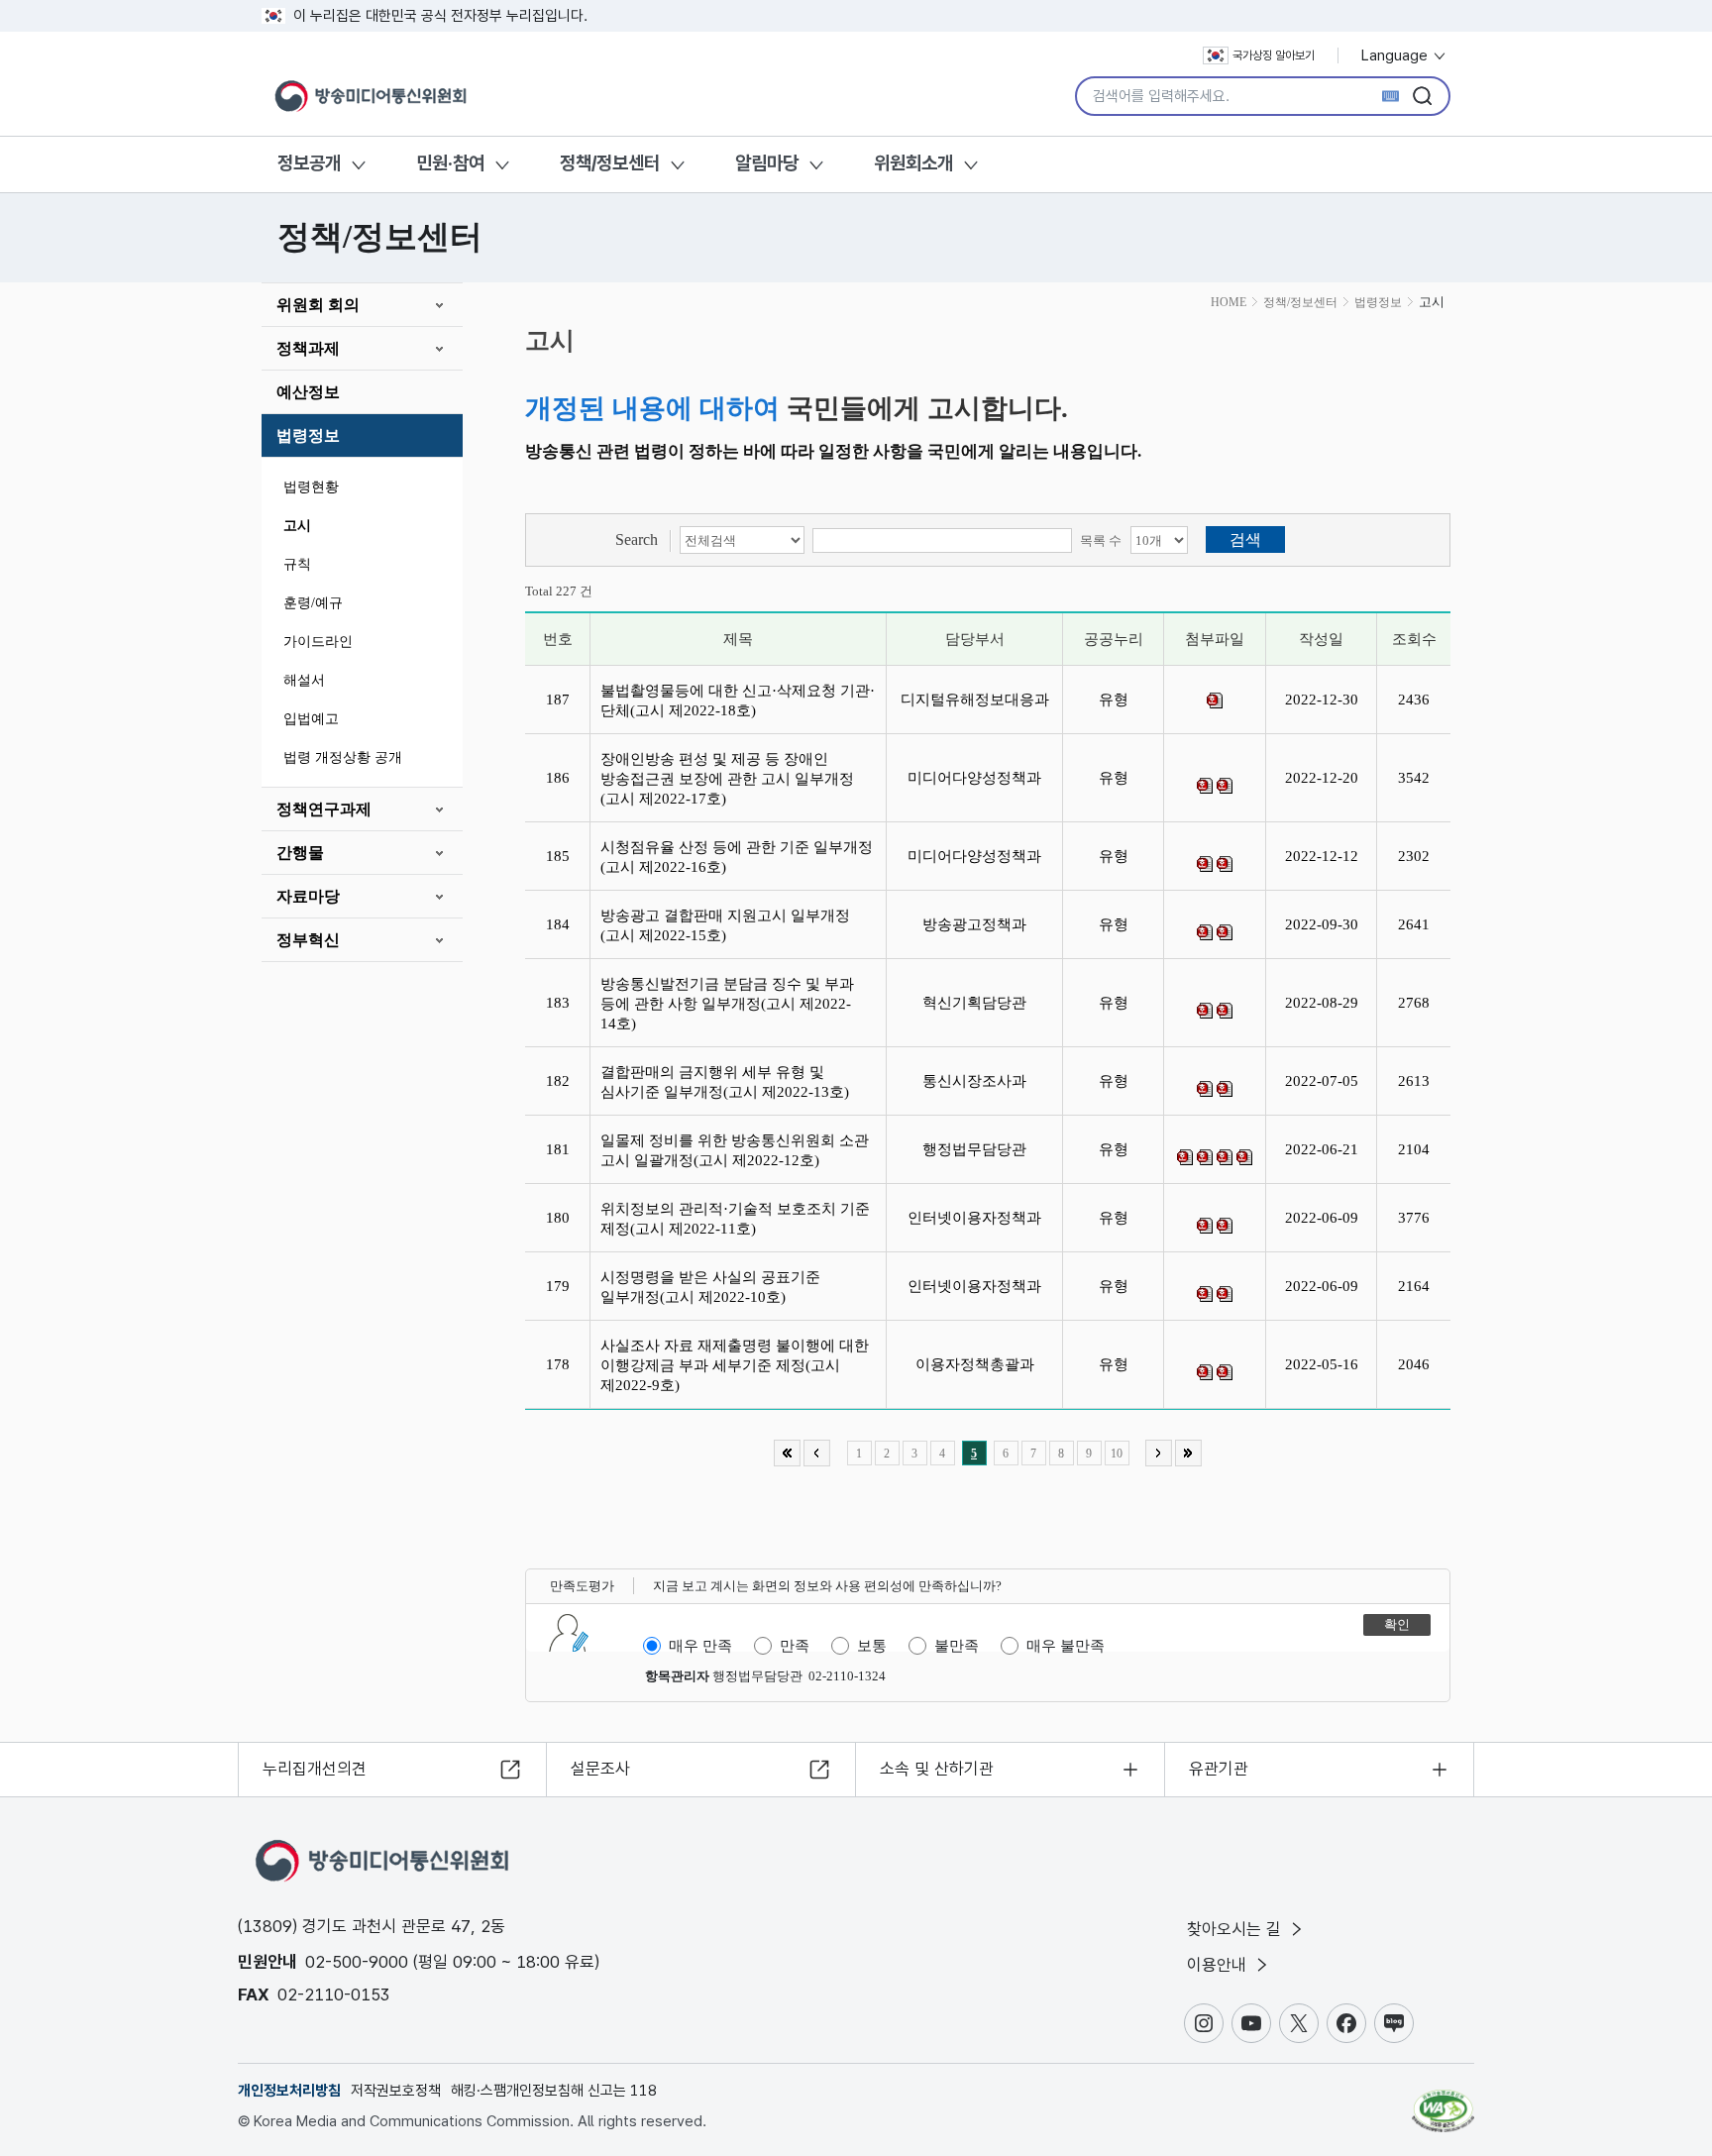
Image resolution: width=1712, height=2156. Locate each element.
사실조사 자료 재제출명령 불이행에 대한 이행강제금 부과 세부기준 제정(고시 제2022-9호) (735, 1365)
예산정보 (308, 392)
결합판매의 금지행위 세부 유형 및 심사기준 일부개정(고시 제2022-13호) (729, 1082)
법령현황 (311, 487)
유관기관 (1219, 1769)
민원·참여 (450, 163)
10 (1117, 1454)
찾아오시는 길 (1236, 1929)
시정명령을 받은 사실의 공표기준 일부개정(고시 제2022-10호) (710, 1287)
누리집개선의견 (315, 1769)
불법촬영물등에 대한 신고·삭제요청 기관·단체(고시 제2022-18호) (738, 701)
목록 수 (1101, 540)
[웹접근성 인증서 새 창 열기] (1443, 2102)
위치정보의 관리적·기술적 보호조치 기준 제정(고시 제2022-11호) (735, 1219)
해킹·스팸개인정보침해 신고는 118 (554, 2091)
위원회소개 (913, 163)
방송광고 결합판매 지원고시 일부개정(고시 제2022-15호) (725, 925)
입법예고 (311, 719)
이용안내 (1219, 1965)
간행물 (300, 853)
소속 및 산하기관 (937, 1769)
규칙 (297, 564)
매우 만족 (700, 1646)
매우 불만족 (1066, 1646)
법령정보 (308, 435)
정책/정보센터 (610, 163)
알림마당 (767, 163)
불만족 (957, 1646)
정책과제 (308, 348)
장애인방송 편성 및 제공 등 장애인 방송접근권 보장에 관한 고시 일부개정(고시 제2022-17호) (727, 779)
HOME (1229, 302)
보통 (872, 1646)
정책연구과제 (324, 809)
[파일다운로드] (1215, 701)
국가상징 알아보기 (1274, 55)
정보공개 (309, 163)
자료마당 (308, 896)
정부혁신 (308, 940)
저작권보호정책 (396, 2091)
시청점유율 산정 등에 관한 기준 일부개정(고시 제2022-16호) (737, 857)
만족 (795, 1646)
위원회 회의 (318, 305)
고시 (297, 526)
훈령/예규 (313, 603)
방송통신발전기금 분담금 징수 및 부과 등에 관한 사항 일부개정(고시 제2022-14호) (727, 1004)
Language (1396, 55)
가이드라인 (318, 642)
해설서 (304, 680)
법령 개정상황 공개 (343, 757)
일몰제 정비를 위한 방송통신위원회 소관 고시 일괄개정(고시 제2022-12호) (735, 1150)
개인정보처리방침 (289, 2091)
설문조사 (600, 1769)
